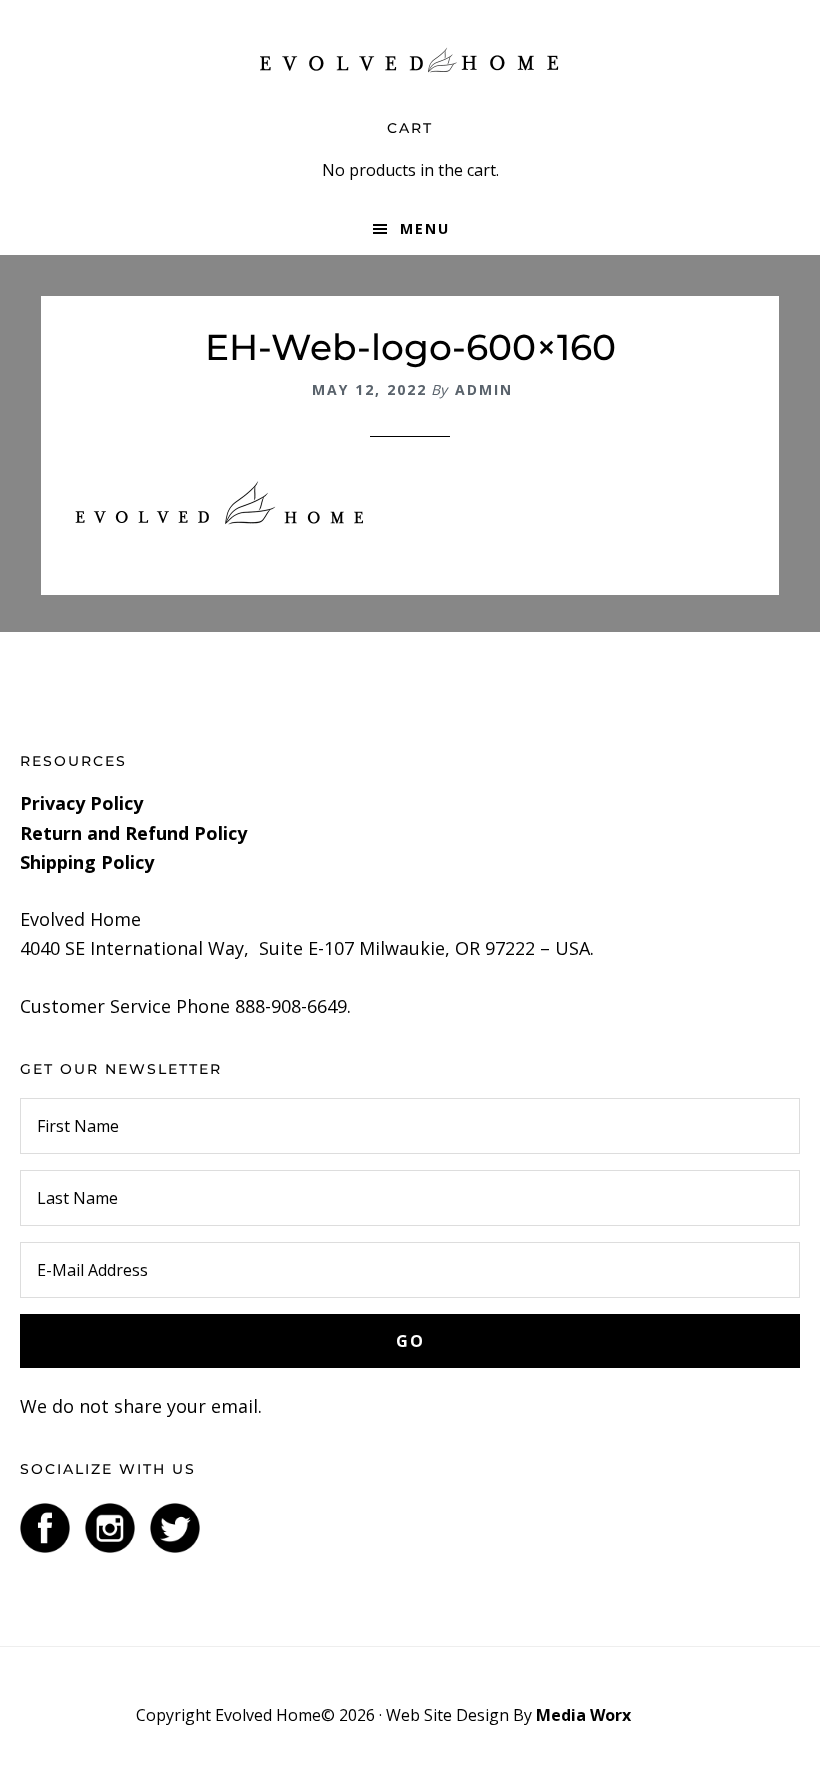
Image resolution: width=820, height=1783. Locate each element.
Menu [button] (425, 228)
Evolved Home (410, 60)
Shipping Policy (87, 862)
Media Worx (583, 1715)
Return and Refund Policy (133, 833)
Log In (659, 1715)
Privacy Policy (81, 803)
